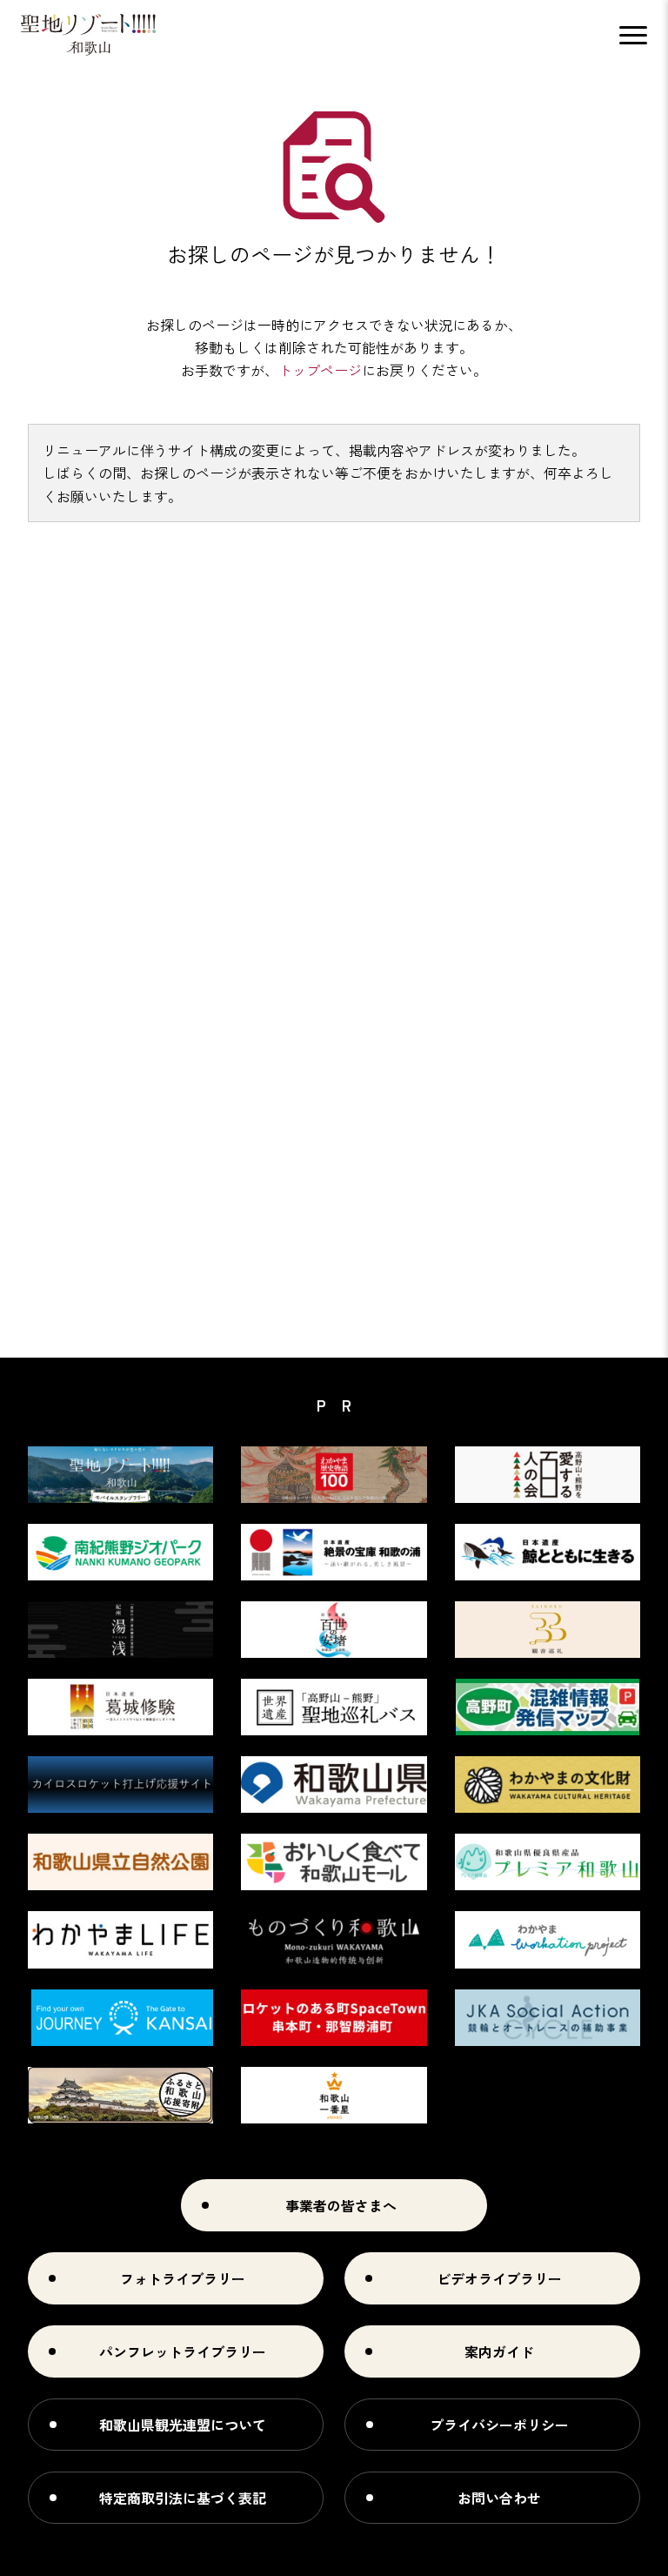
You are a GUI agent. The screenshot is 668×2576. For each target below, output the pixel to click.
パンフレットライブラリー (183, 2351)
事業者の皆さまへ (341, 2205)
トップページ (320, 370)
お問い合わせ (499, 2498)
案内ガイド (499, 2351)
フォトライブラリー (183, 2278)
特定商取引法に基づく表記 (183, 2498)
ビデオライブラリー (499, 2278)
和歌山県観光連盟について (183, 2425)
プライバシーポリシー (499, 2425)
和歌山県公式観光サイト (88, 35)
